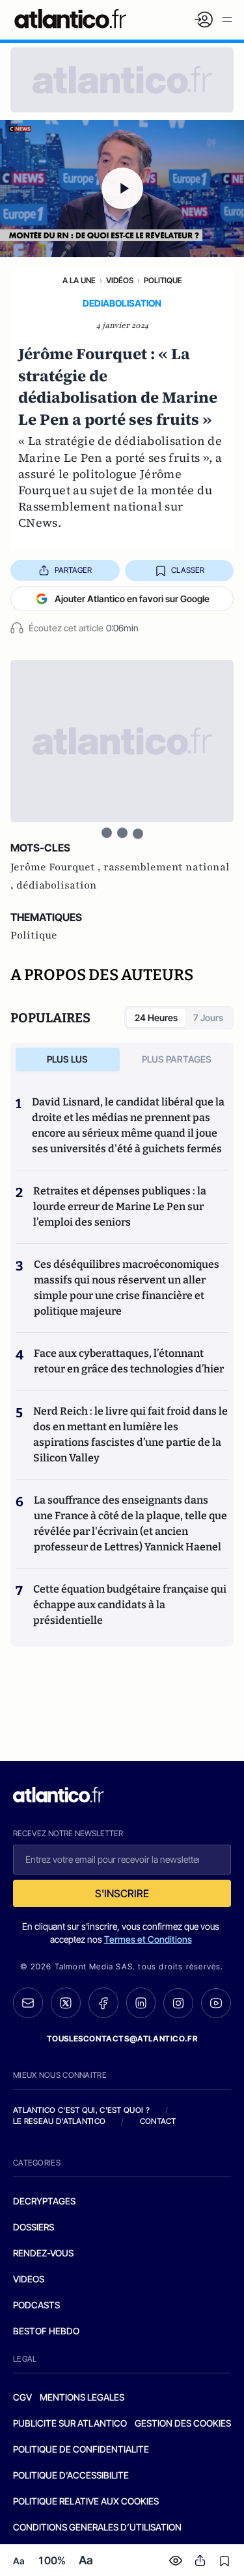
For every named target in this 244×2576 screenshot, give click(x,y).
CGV (22, 2397)
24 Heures (156, 1017)
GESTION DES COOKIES (183, 2423)
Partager (73, 570)
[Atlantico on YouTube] (216, 2003)
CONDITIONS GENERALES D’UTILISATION (97, 2527)
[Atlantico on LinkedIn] (141, 2003)
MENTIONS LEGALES (82, 2397)
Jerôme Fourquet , (57, 867)
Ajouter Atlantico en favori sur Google (132, 599)
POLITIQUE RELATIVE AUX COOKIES (86, 2501)
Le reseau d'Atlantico (59, 2121)
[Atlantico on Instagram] (178, 2003)
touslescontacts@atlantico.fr (122, 2039)
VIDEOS (29, 2279)
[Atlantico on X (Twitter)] (66, 2003)
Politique (163, 280)
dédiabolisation (57, 885)
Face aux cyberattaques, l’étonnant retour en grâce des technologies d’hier (129, 1361)
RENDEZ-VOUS (43, 2253)
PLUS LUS (67, 1059)
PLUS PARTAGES (177, 1059)
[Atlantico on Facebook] (103, 2003)
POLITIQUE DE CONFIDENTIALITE (81, 2449)
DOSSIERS (34, 2227)
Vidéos (120, 280)
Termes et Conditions (148, 1939)
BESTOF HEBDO (46, 2331)
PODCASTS (36, 2305)
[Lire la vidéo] (122, 189)
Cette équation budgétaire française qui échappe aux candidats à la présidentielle (130, 1605)
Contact (158, 2121)
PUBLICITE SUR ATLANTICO (70, 2423)
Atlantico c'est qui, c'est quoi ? (81, 2110)
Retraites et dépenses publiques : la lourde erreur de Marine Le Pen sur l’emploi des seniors (120, 1206)
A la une (79, 280)
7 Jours (208, 1017)
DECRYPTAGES (44, 2201)
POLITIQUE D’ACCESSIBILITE (71, 2475)
